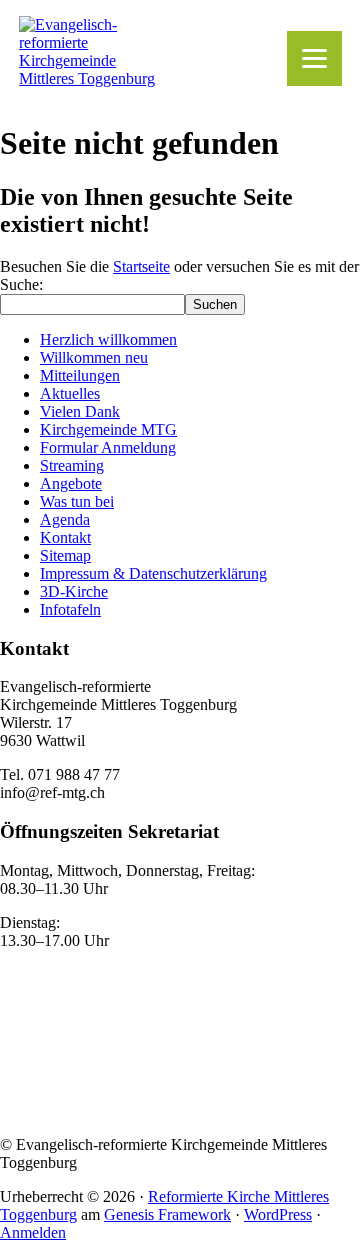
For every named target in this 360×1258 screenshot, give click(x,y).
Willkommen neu (94, 357)
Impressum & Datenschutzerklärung (153, 573)
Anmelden (33, 1232)
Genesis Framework (167, 1214)
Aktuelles (70, 393)
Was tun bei (77, 501)
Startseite (141, 266)
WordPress (278, 1214)
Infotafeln (70, 609)
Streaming (72, 465)
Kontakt (65, 537)
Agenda (65, 519)
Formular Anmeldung (108, 447)
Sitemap (65, 555)
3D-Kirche (74, 591)
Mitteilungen (80, 375)
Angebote (71, 483)
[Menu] (314, 58)
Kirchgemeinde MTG (108, 429)
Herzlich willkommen (108, 339)
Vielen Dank (80, 411)
